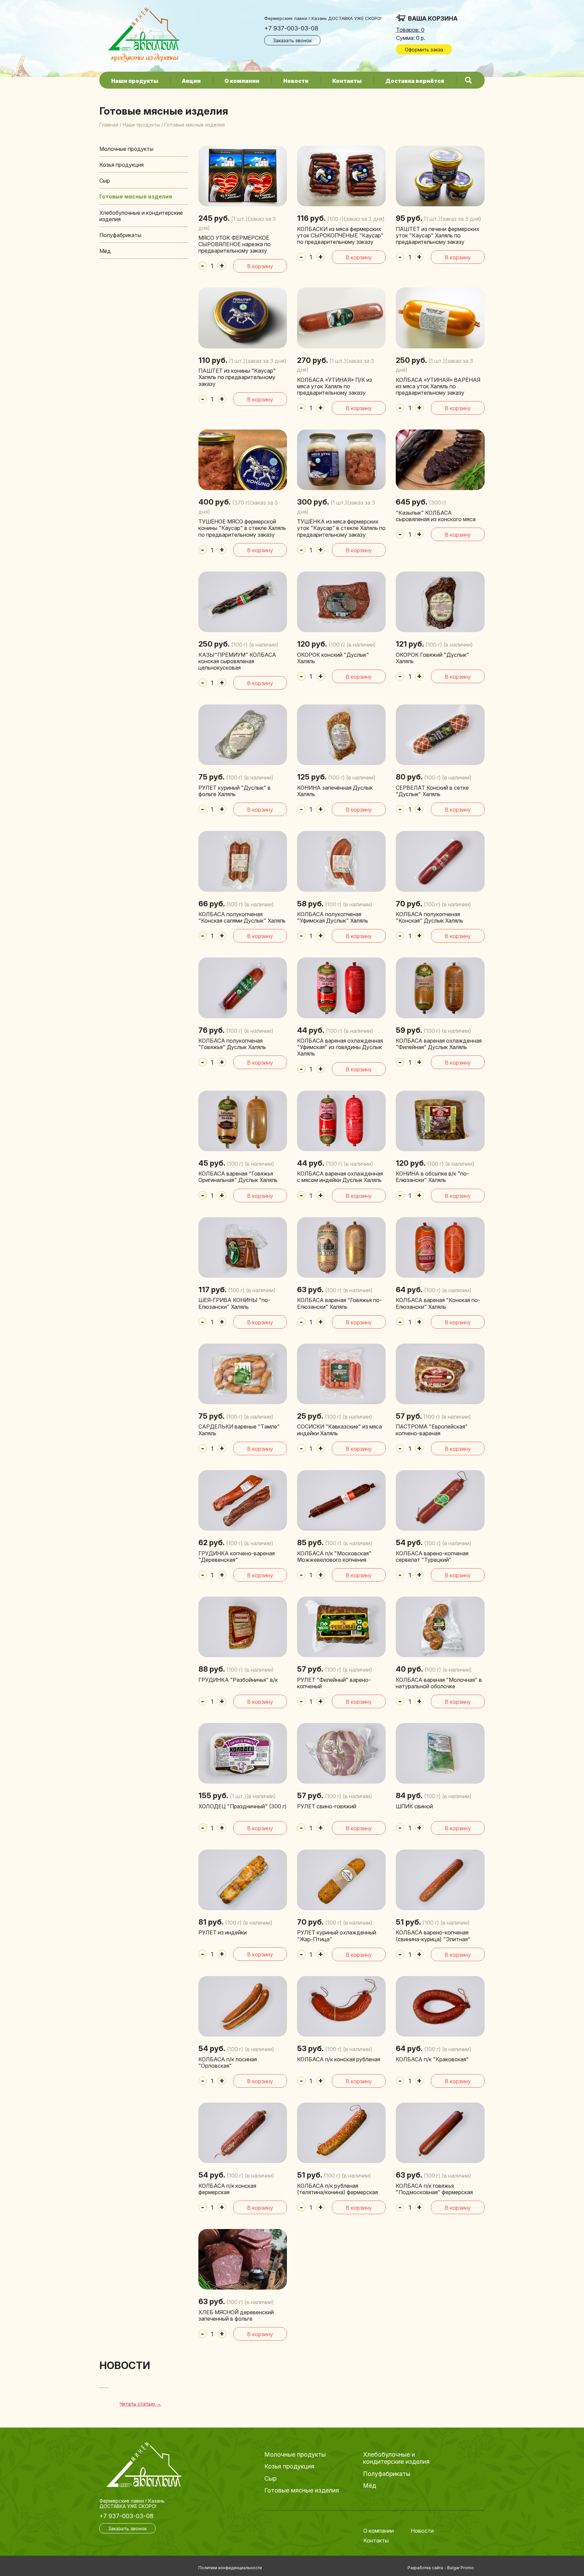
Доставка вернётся (415, 81)
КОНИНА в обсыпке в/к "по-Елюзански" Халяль (432, 1177)
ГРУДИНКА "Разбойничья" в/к (238, 1680)
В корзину (260, 266)
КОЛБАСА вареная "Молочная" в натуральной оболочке (439, 1683)
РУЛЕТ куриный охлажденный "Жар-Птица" (337, 1936)
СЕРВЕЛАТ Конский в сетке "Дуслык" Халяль (432, 791)
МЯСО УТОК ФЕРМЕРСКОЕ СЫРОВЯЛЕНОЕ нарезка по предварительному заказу (235, 244)
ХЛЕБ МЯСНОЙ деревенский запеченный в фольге (236, 2315)
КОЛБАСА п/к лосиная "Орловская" (228, 2062)
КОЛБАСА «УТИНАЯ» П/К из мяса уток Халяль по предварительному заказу (335, 386)
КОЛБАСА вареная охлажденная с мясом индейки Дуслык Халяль (340, 1177)
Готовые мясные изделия (136, 196)
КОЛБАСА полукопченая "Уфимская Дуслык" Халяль (333, 917)
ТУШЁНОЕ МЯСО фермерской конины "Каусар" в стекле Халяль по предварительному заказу (242, 528)
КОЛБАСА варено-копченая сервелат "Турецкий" (432, 1557)
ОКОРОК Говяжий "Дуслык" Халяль (432, 658)
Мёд (105, 251)
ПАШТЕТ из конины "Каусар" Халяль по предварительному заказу (237, 377)
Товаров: (410, 30)
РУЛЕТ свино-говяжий (327, 1806)
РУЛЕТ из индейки (223, 1932)
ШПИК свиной (414, 1806)
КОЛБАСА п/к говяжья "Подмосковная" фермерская (434, 2189)
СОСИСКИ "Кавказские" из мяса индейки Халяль (339, 1430)
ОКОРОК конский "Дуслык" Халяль (333, 658)
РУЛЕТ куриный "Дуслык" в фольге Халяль (235, 791)
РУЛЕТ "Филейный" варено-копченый (334, 1683)
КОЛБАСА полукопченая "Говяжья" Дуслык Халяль (232, 1044)
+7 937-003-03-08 (291, 28)
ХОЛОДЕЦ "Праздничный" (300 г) (242, 1806)
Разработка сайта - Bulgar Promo (441, 2568)
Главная (109, 125)
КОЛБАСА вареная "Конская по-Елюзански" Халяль (438, 1303)
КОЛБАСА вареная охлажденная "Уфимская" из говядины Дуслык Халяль (340, 1047)
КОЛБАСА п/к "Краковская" (432, 2059)
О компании (242, 81)
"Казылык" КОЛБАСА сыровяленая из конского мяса (436, 516)
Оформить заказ (424, 50)
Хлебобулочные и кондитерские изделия (141, 216)
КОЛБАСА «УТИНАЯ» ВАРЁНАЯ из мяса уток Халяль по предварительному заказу (438, 386)
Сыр (105, 181)
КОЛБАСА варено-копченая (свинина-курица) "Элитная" (433, 1936)
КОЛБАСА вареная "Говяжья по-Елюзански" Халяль (339, 1303)
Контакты (347, 81)
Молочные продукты (126, 149)
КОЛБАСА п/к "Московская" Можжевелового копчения (334, 1557)
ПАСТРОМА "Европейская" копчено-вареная (432, 1430)
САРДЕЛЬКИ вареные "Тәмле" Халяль (239, 1430)
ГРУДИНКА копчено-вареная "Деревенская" (237, 1557)
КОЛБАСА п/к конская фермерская (227, 2189)
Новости (296, 81)
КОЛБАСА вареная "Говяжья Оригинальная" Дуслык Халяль (238, 1177)
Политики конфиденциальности (230, 2568)
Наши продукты (135, 81)
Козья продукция (121, 165)
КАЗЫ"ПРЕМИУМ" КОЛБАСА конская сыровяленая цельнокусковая (237, 661)
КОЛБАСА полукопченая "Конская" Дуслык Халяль (429, 917)
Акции (191, 81)
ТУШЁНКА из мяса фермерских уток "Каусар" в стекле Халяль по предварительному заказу (341, 528)
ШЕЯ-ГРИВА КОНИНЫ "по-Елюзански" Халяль (234, 1303)
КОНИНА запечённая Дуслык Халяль (335, 791)
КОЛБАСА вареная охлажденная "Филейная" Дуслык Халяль (439, 1044)
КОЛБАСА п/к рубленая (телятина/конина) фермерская (337, 2189)
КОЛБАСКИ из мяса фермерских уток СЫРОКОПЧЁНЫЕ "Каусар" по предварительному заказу (340, 235)
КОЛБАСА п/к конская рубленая (339, 2059)
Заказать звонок (292, 40)
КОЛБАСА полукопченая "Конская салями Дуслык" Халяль (242, 917)
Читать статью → (140, 2404)
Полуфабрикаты (120, 235)
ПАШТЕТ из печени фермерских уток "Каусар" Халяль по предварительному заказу (437, 235)
